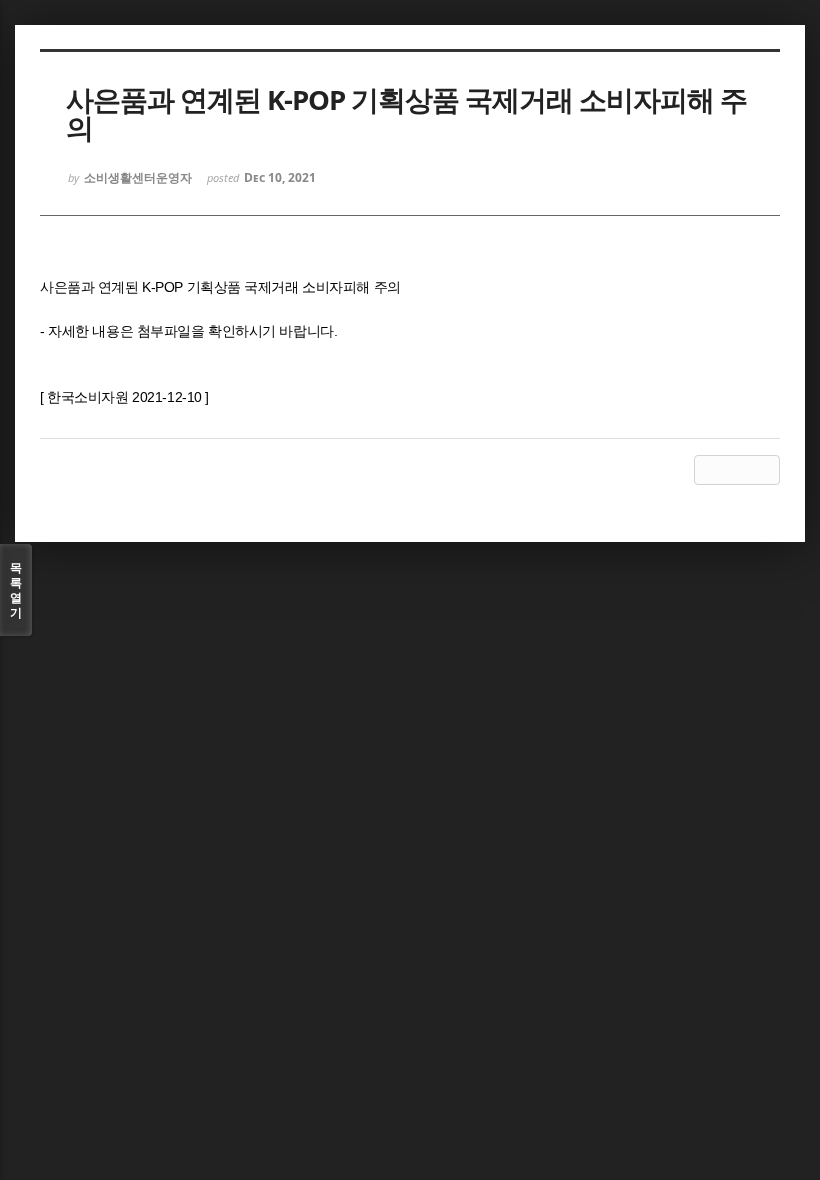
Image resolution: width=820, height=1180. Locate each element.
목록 (16, 590)
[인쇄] (765, 470)
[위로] (709, 470)
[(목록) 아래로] (737, 470)
